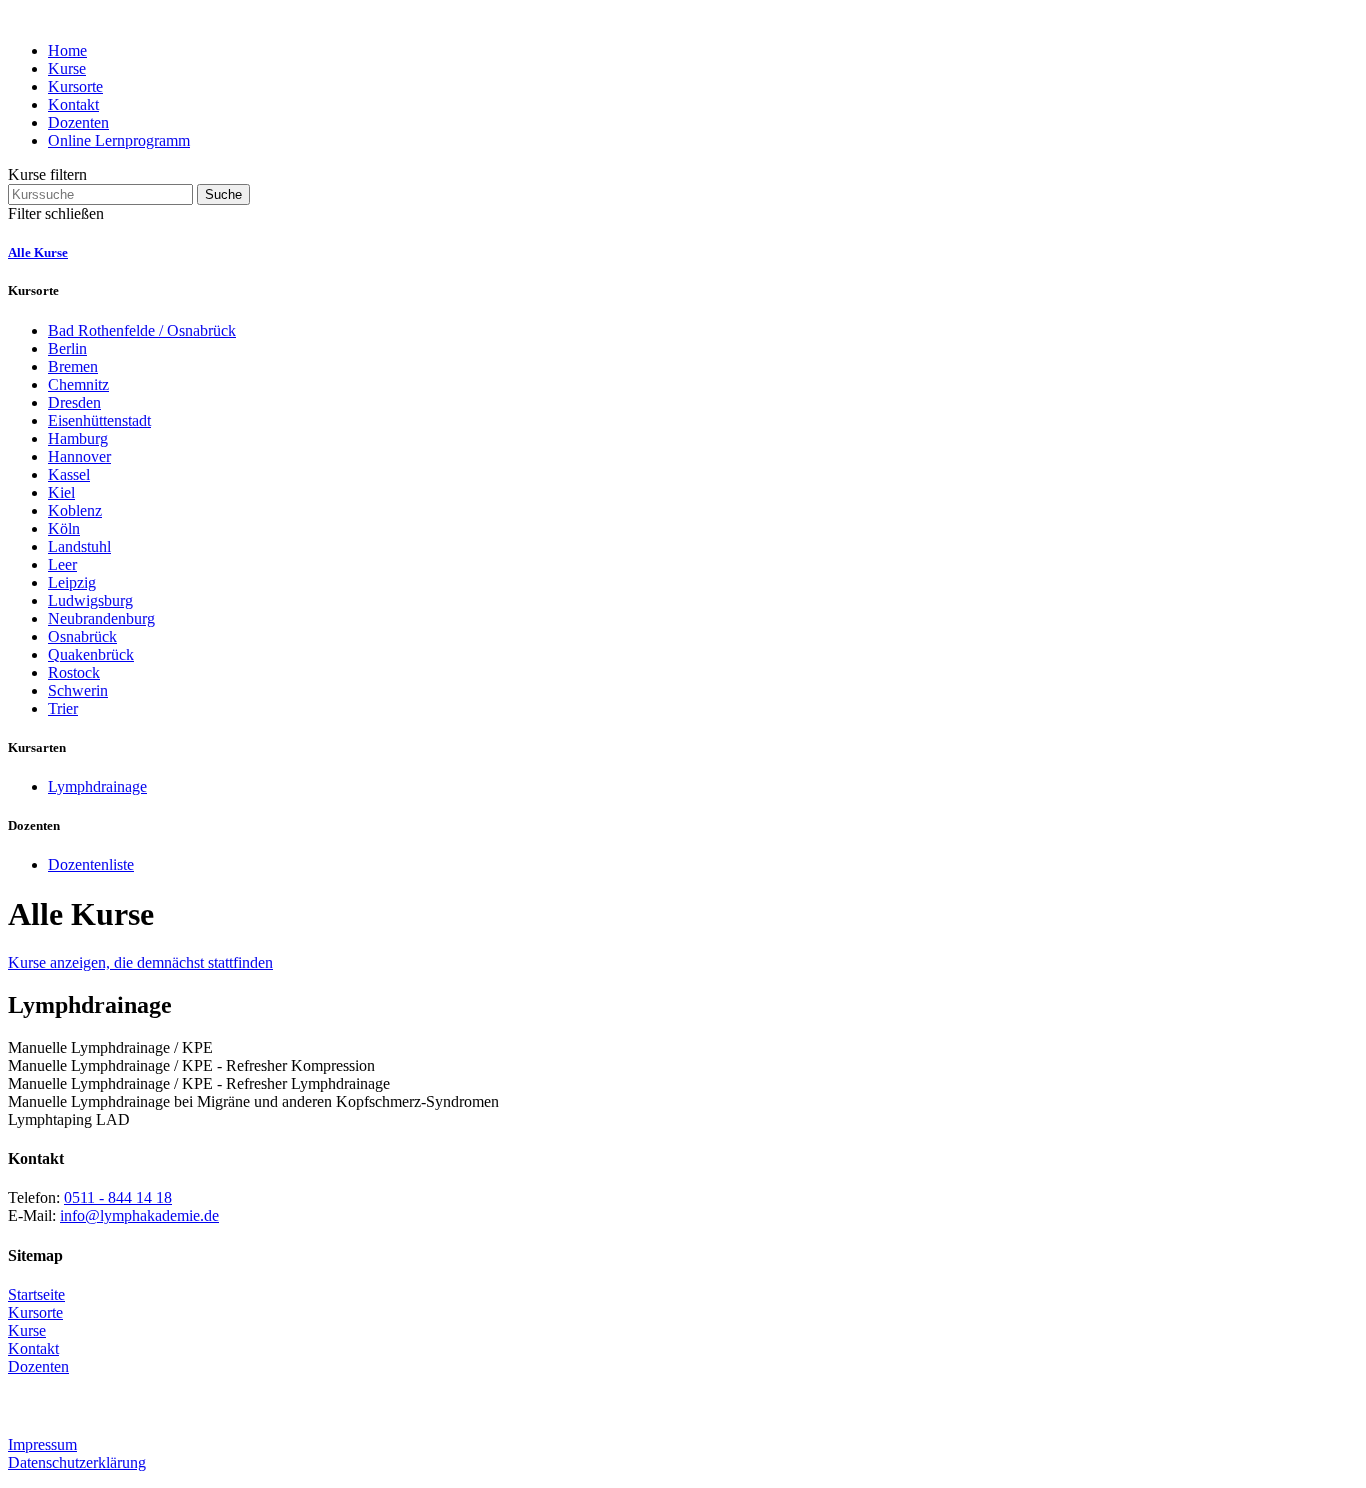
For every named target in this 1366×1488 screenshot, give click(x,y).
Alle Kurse (38, 252)
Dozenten (78, 122)
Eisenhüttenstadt (99, 420)
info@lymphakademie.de (139, 1215)
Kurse (67, 68)
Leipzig (72, 582)
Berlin (67, 348)
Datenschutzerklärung (77, 1462)
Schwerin (78, 690)
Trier (63, 708)
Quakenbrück (91, 654)
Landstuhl (79, 546)
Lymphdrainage (97, 786)
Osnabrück (82, 636)
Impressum (42, 1444)
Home (67, 50)
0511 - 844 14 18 (118, 1197)
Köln (64, 528)
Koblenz (75, 510)
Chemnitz (78, 384)
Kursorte (75, 86)
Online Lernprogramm (119, 140)
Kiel (61, 492)
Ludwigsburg (90, 600)
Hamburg (78, 438)
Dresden (74, 402)
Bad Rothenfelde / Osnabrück (142, 330)
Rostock (74, 672)
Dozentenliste (91, 864)
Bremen (73, 366)
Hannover (79, 456)
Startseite (36, 1294)
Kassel (69, 474)
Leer (62, 564)
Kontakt (73, 104)
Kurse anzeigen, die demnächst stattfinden (140, 962)
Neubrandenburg (101, 618)
